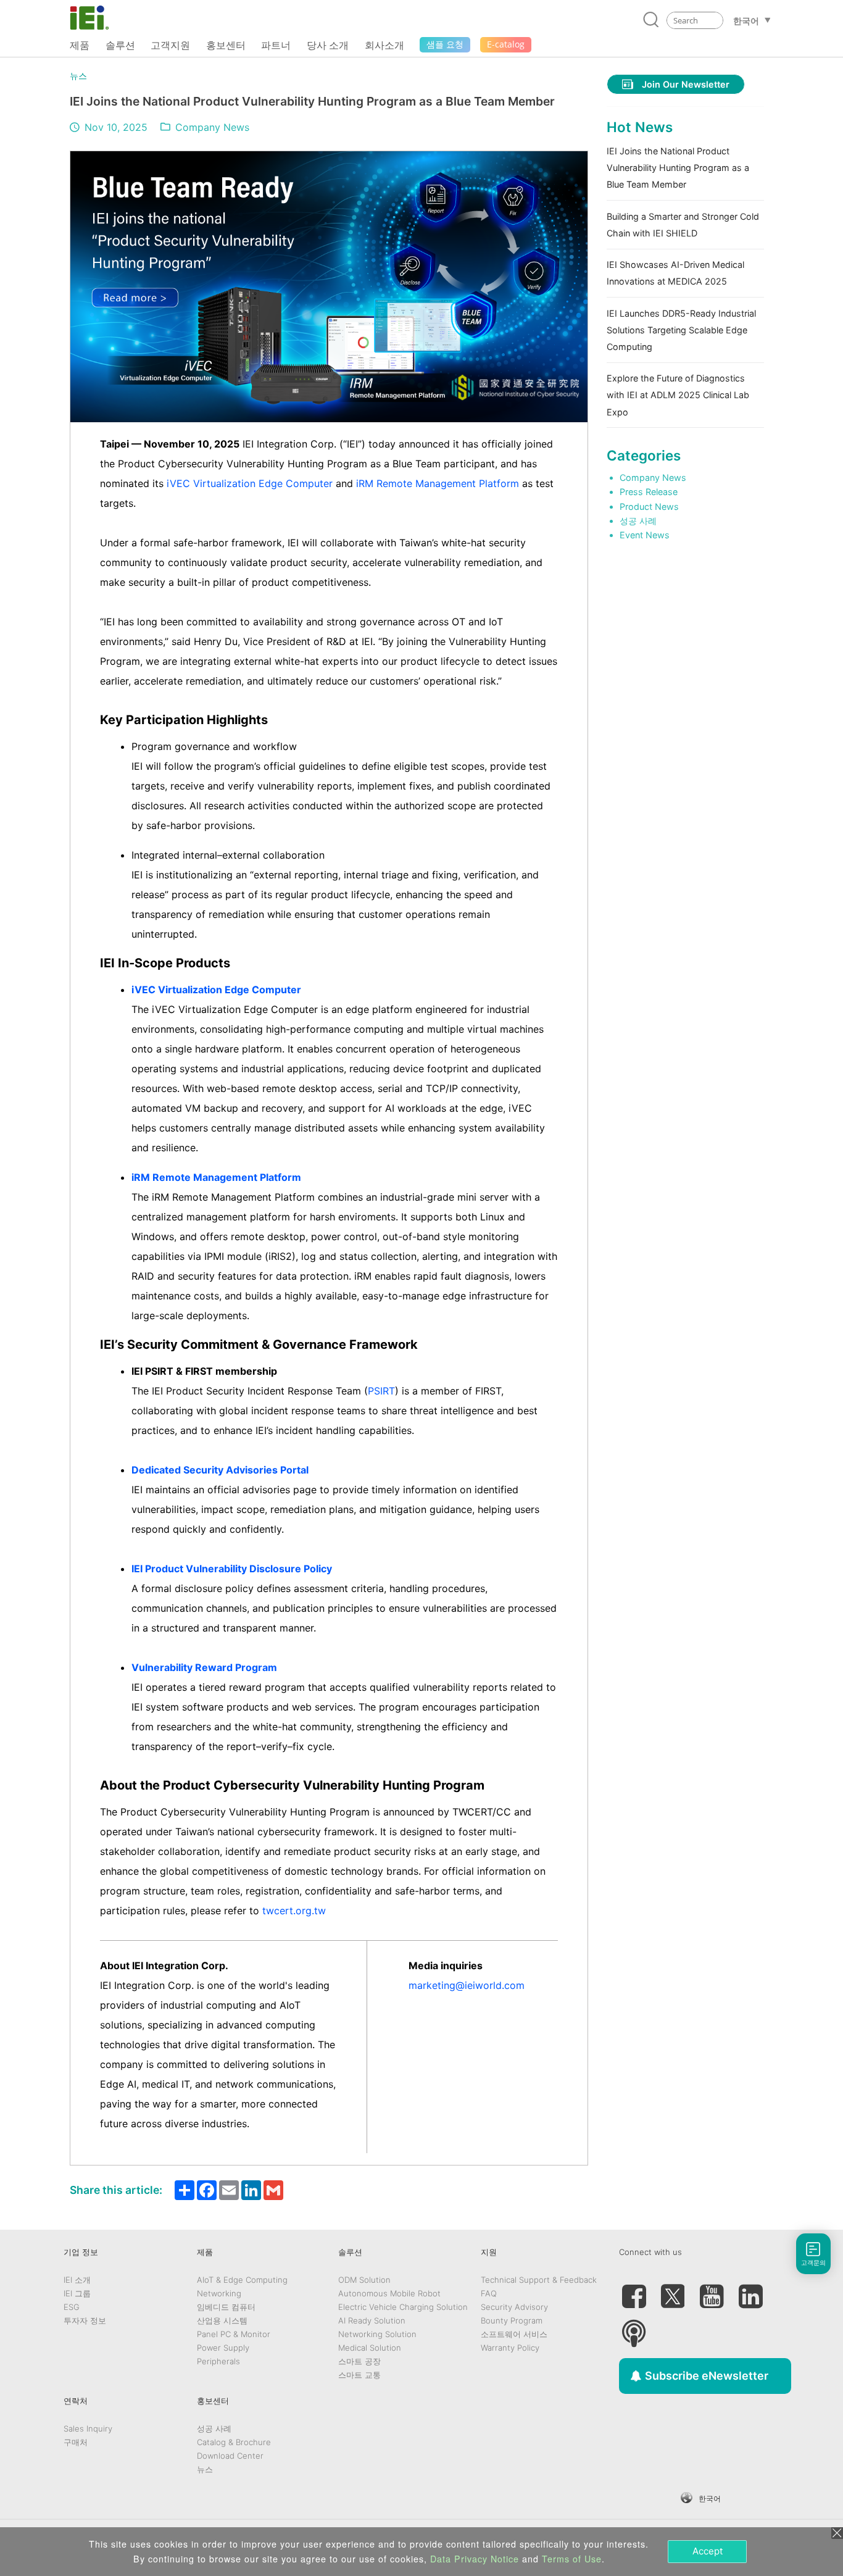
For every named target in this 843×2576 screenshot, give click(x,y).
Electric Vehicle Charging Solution (403, 2307)
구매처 (76, 2442)
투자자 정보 (85, 2320)
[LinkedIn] (750, 2291)
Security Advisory (514, 2307)
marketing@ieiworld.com (467, 1985)
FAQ (489, 2293)
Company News (212, 127)
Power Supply (223, 2348)
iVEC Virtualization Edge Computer (250, 483)
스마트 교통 (359, 2375)
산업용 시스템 (222, 2320)
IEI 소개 (77, 2280)
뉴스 (78, 76)
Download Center (230, 2456)
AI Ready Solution (372, 2320)
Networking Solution (377, 2334)
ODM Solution (364, 2280)
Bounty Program (512, 2320)
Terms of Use (572, 2559)
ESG (72, 2307)
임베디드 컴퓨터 (226, 2307)
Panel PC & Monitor (234, 2334)
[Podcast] (634, 2328)
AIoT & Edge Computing (242, 2280)
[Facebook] (634, 2291)
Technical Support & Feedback (539, 2280)
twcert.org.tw (294, 1911)
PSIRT (381, 1391)
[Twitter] (673, 2291)
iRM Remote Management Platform (438, 483)
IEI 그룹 (77, 2293)
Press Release (649, 492)
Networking (219, 2293)
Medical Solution (370, 2348)
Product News (649, 506)
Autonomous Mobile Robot (389, 2293)
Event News (645, 535)
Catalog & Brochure (234, 2442)
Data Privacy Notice (475, 2559)
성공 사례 (638, 521)
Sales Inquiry (88, 2428)
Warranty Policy (510, 2348)
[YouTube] (712, 2291)
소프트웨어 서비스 (514, 2334)
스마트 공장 (359, 2361)
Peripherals (218, 2361)
